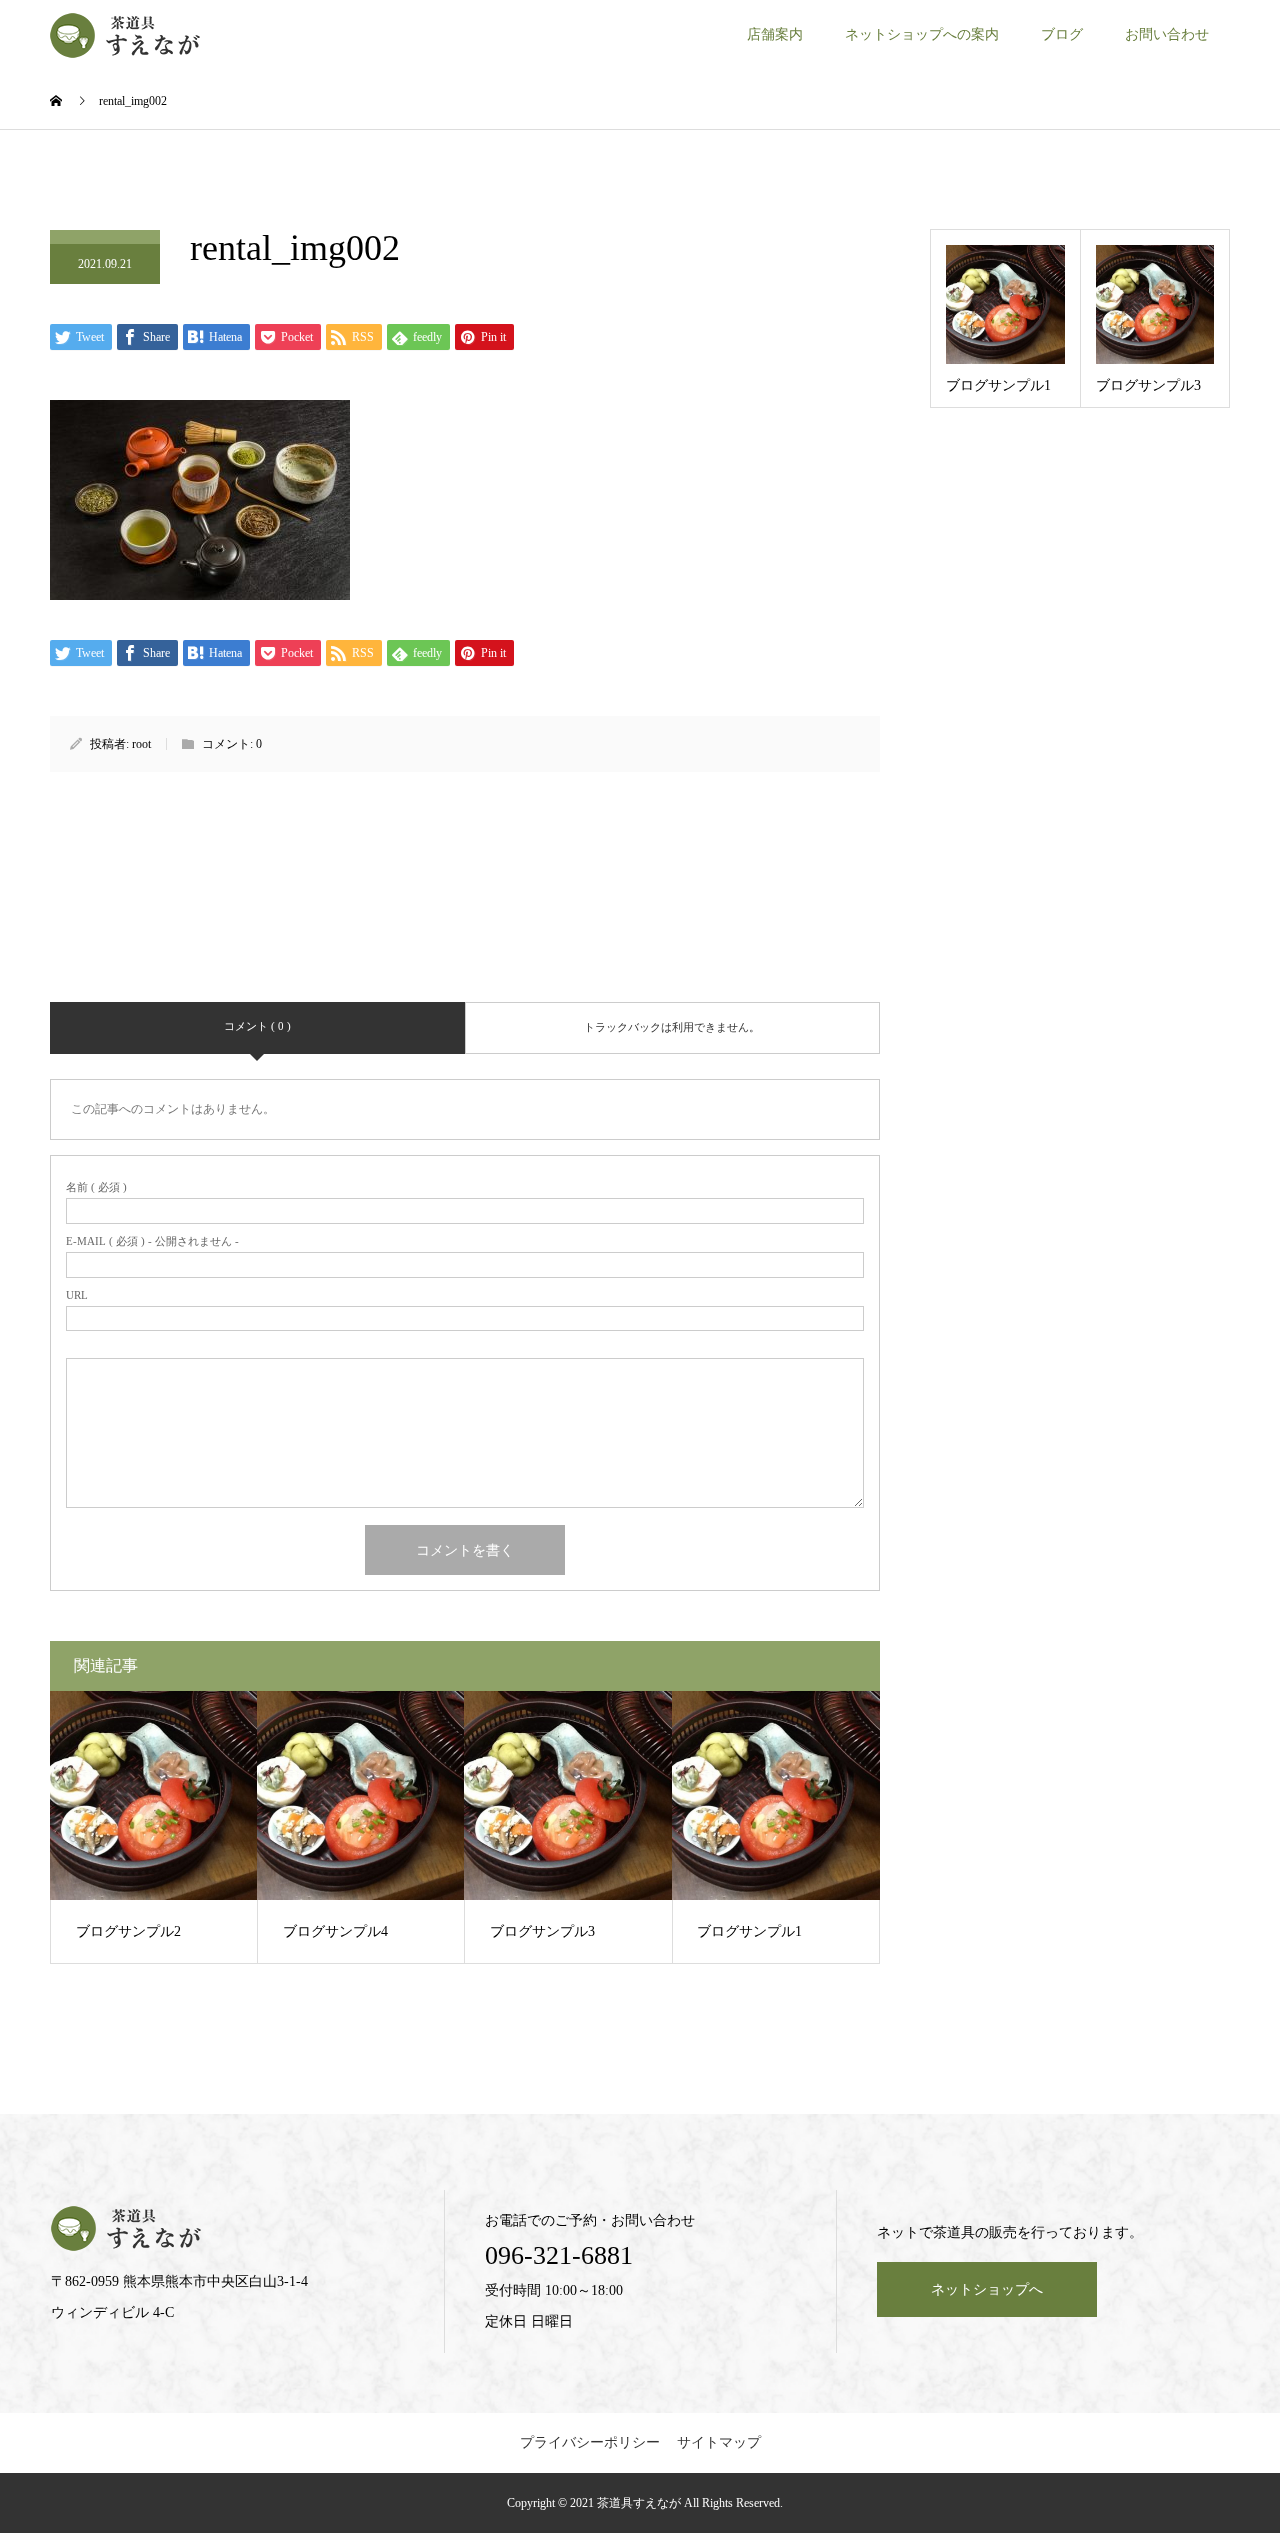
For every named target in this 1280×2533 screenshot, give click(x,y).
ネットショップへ (987, 2289)
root (141, 744)
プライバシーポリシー (590, 2442)
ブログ (1062, 34)
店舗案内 (775, 34)
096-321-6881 (559, 2255)
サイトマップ (719, 2442)
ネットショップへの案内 (922, 34)
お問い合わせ (1167, 34)
